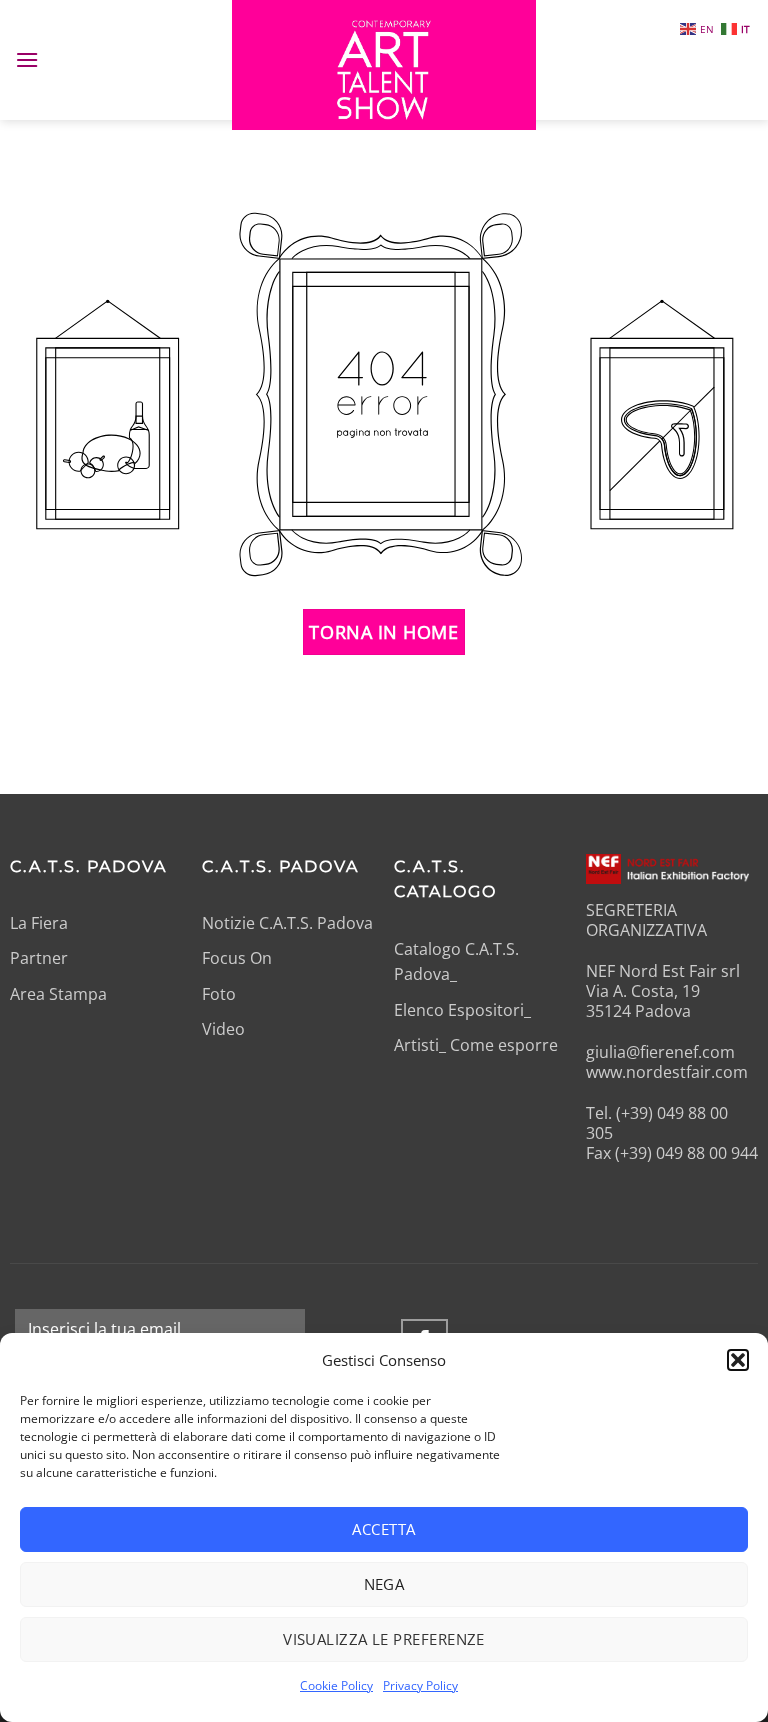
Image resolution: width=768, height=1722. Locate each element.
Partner (39, 958)
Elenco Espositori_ (462, 1010)
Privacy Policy (420, 1685)
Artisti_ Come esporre (476, 1045)
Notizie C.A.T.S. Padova (287, 923)
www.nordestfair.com (667, 1072)
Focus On (237, 958)
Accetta (383, 1529)
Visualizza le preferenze (384, 1639)
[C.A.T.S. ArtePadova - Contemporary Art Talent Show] (384, 65)
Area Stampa (58, 994)
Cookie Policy (336, 1685)
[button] (738, 1360)
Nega (384, 1584)
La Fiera (39, 923)
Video (223, 1029)
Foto (219, 994)
